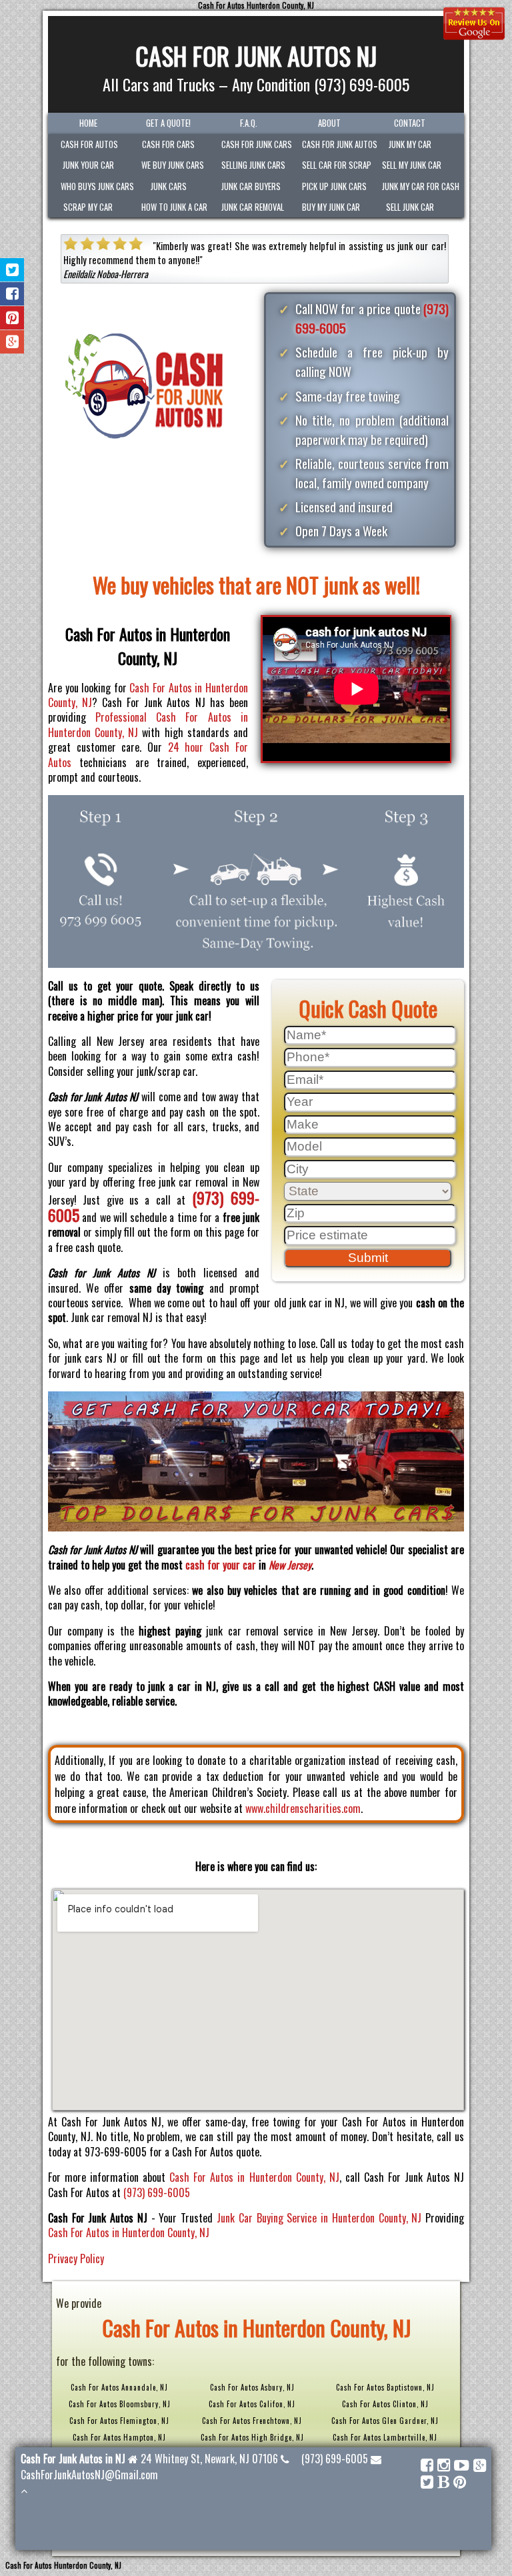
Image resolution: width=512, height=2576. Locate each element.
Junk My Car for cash (416, 186)
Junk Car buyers (251, 186)
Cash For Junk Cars (255, 144)
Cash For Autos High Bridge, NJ (252, 2437)
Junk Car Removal (253, 207)
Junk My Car (410, 144)
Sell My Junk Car (412, 165)
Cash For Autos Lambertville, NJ (385, 2437)
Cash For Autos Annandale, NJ (119, 2387)
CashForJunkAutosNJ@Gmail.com (89, 2475)
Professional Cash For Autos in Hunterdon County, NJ (148, 724)
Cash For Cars (168, 144)
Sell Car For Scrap (336, 165)
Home (88, 123)
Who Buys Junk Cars (94, 186)
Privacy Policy (76, 2259)
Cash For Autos (89, 144)
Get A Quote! (168, 123)
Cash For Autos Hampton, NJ (119, 2437)
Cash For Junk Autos (336, 144)
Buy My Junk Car (331, 207)
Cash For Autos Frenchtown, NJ (252, 2421)
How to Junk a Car (174, 207)
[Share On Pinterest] (12, 318)
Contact (410, 123)
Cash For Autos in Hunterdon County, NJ (148, 695)
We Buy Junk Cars (173, 165)
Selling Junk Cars (253, 165)
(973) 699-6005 (157, 2192)
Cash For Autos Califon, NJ (252, 2404)
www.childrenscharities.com (303, 1808)
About (329, 123)
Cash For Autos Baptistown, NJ (385, 2387)
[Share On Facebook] (12, 294)
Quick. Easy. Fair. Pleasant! (214, 246)
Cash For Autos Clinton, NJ (385, 2404)
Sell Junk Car (410, 207)
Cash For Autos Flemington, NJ (119, 2421)
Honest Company (128, 260)
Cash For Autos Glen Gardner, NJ (385, 2421)
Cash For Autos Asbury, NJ (252, 2387)
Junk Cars (169, 186)
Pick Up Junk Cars (334, 186)
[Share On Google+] (12, 342)
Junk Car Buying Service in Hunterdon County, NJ (319, 2218)
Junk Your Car (88, 165)
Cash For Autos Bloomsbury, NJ (120, 2404)
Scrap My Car (88, 207)
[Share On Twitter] (12, 270)
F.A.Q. (249, 123)
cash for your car (221, 1565)
